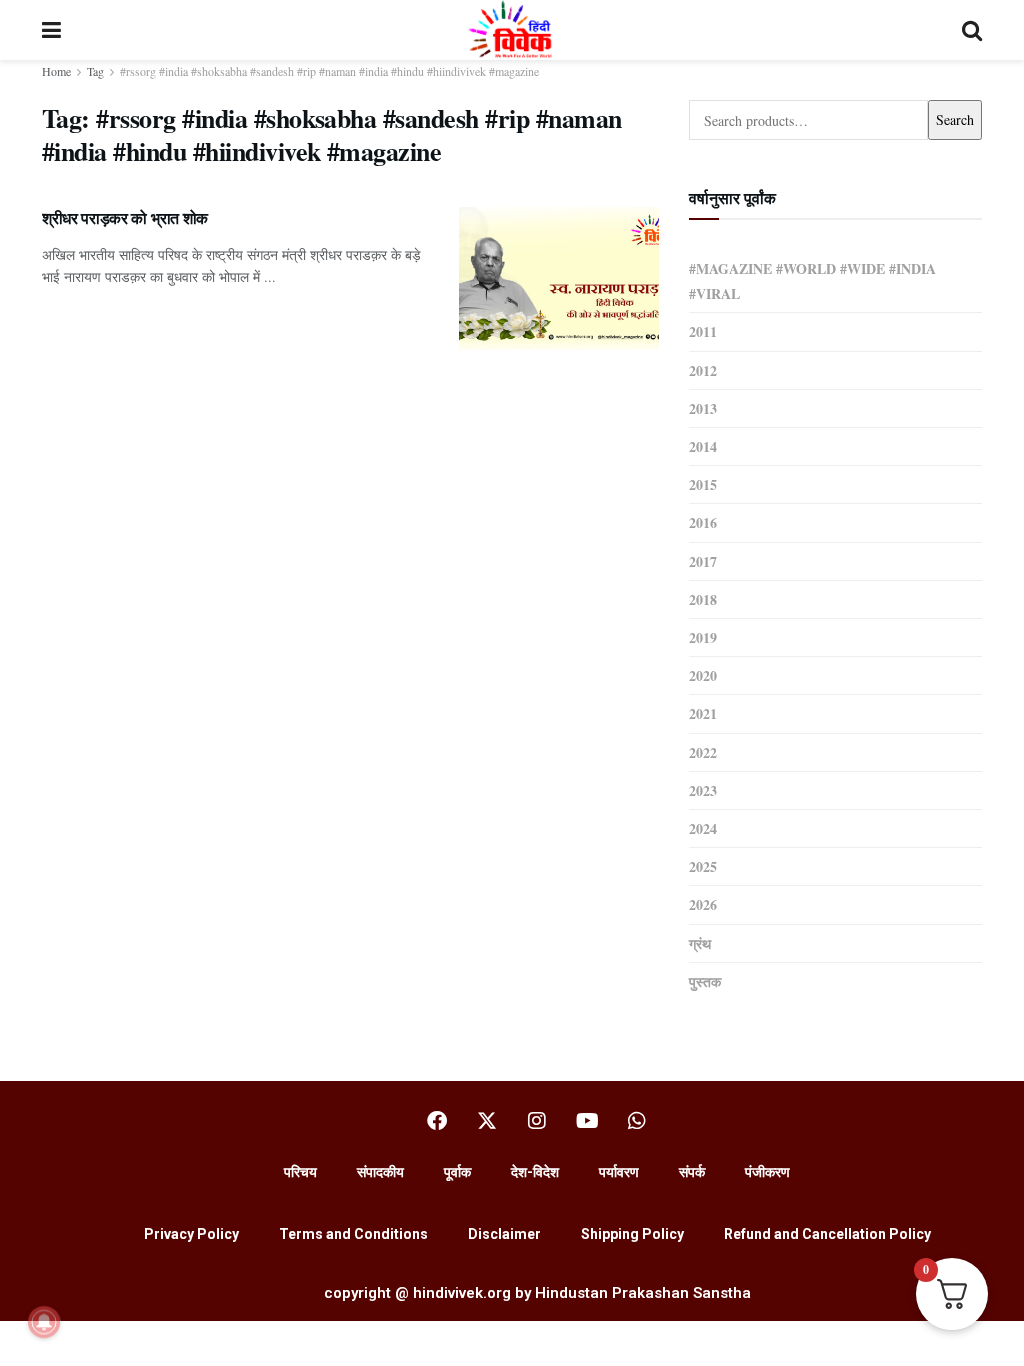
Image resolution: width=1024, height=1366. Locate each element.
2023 (703, 790)
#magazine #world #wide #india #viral (812, 281)
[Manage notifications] (44, 1322)
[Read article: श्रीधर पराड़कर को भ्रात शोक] (559, 278)
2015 (703, 484)
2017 (703, 561)
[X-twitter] (487, 1121)
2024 (703, 828)
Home (56, 71)
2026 (703, 904)
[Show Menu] (51, 30)
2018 (703, 599)
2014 (703, 446)
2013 (703, 408)
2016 (703, 522)
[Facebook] (437, 1121)
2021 (703, 713)
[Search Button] (972, 30)
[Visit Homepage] (511, 30)
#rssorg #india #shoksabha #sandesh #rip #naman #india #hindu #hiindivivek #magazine (329, 71)
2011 (703, 331)
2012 (703, 370)
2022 (703, 752)
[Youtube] (587, 1121)
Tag (95, 71)
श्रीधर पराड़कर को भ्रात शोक (125, 217)
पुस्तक (705, 981)
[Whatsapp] (637, 1121)
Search (955, 119)
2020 (703, 675)
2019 (703, 637)
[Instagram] (537, 1121)
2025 (703, 866)
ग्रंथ (700, 943)
